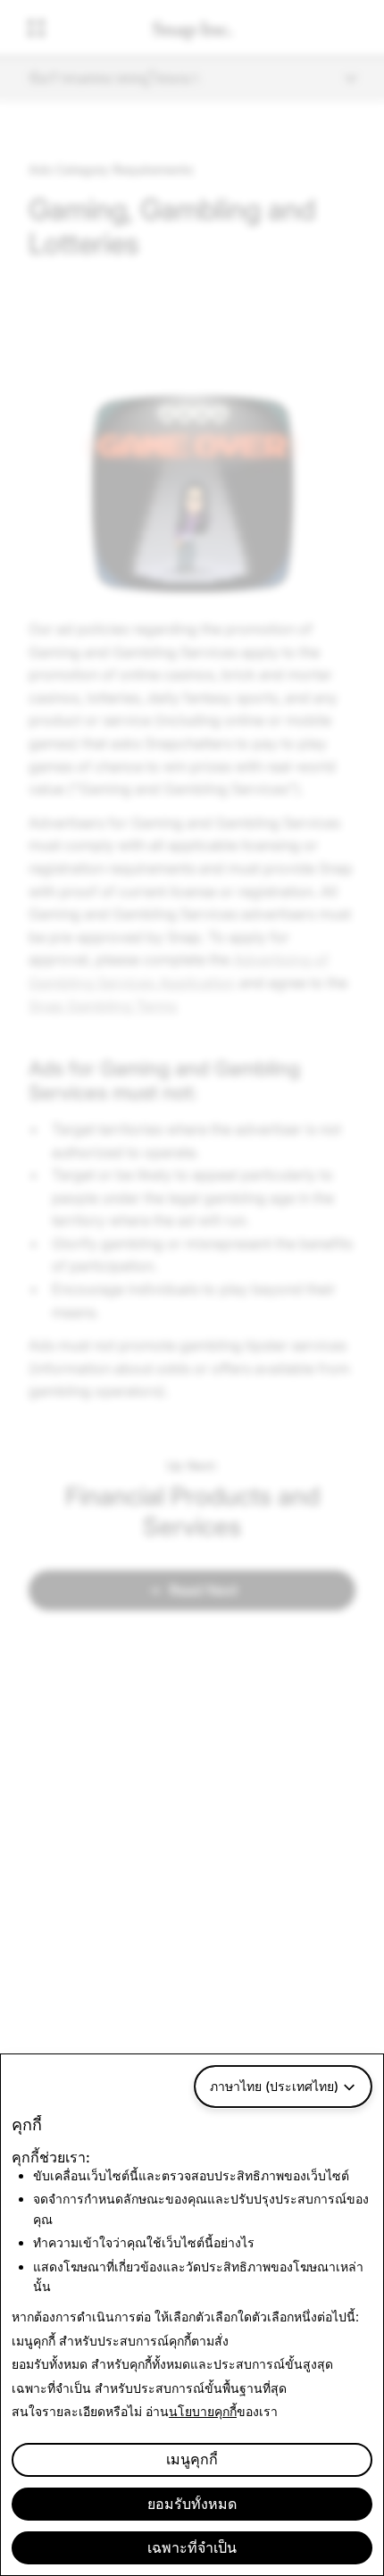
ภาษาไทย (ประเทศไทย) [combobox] (274, 2086)
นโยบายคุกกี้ (203, 2411)
